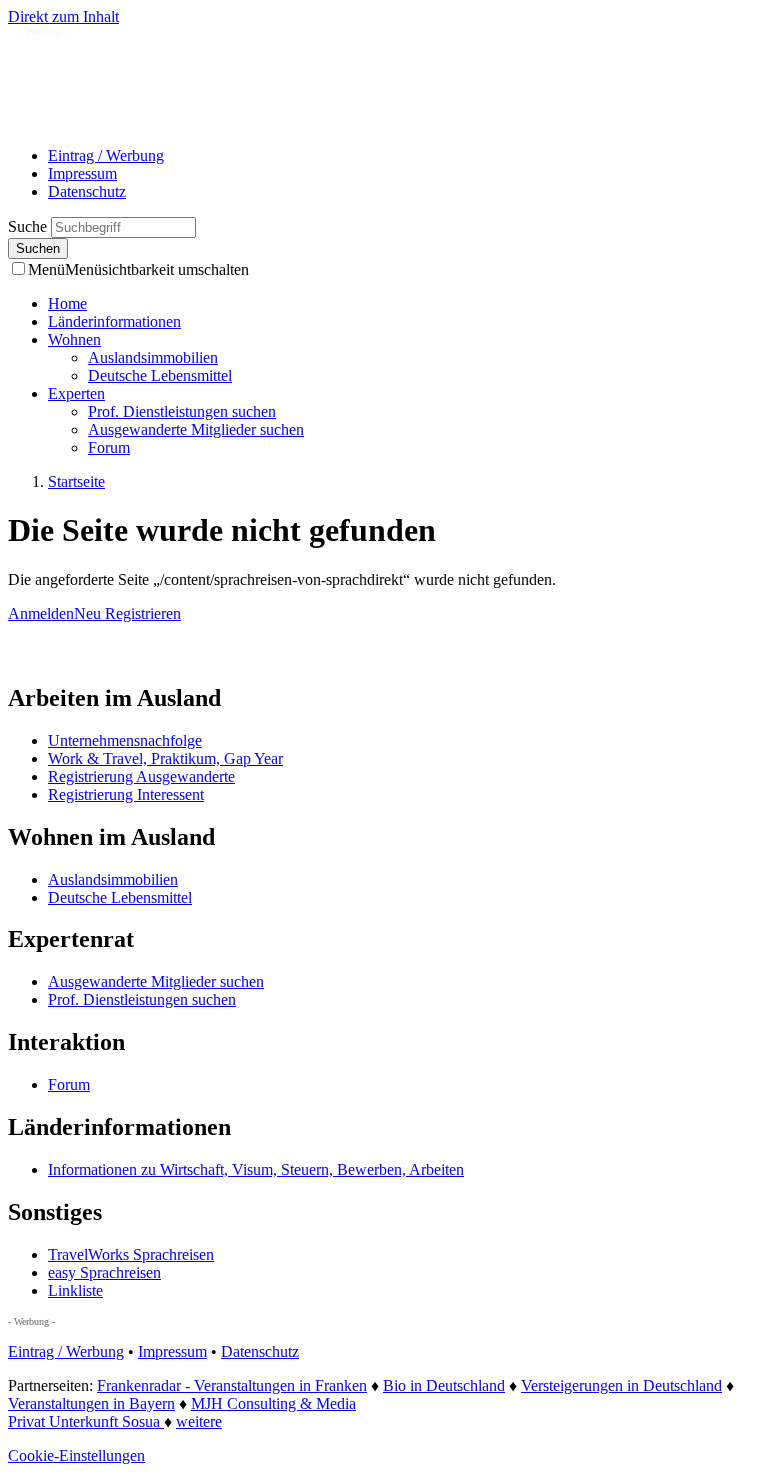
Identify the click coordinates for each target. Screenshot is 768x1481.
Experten (76, 393)
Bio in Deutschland (444, 1385)
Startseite (76, 481)
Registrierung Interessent (126, 794)
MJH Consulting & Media (273, 1403)
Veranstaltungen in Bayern (91, 1403)
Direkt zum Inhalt (63, 16)
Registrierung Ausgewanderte (141, 776)
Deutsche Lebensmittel (160, 375)
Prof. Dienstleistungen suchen (182, 411)
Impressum (82, 173)
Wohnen (74, 339)
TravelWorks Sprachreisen (131, 1254)
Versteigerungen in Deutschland (621, 1385)
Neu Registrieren (127, 613)
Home (67, 303)
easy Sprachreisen (104, 1272)
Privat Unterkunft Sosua (86, 1421)
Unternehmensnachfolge (125, 740)
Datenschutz (87, 191)
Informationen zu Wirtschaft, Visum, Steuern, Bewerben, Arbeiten (256, 1169)
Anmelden (41, 613)
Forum (109, 447)
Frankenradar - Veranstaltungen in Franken (232, 1385)
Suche (29, 226)
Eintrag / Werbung (106, 155)
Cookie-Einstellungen (76, 1455)
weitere (199, 1421)
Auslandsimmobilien (153, 357)
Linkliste (75, 1290)
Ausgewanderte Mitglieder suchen (196, 429)
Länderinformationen (114, 321)
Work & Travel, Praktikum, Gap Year (165, 758)
